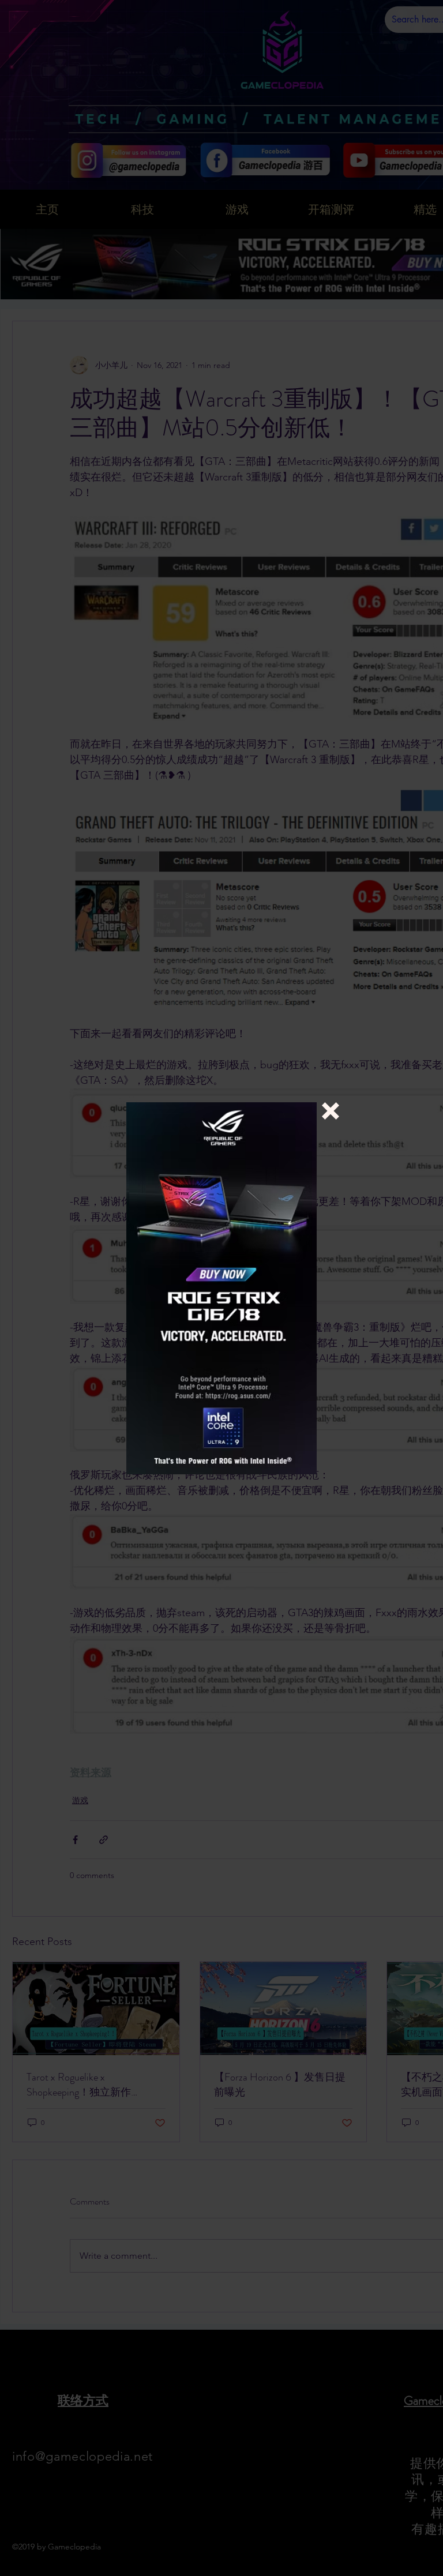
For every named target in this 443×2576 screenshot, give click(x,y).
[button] (331, 1111)
